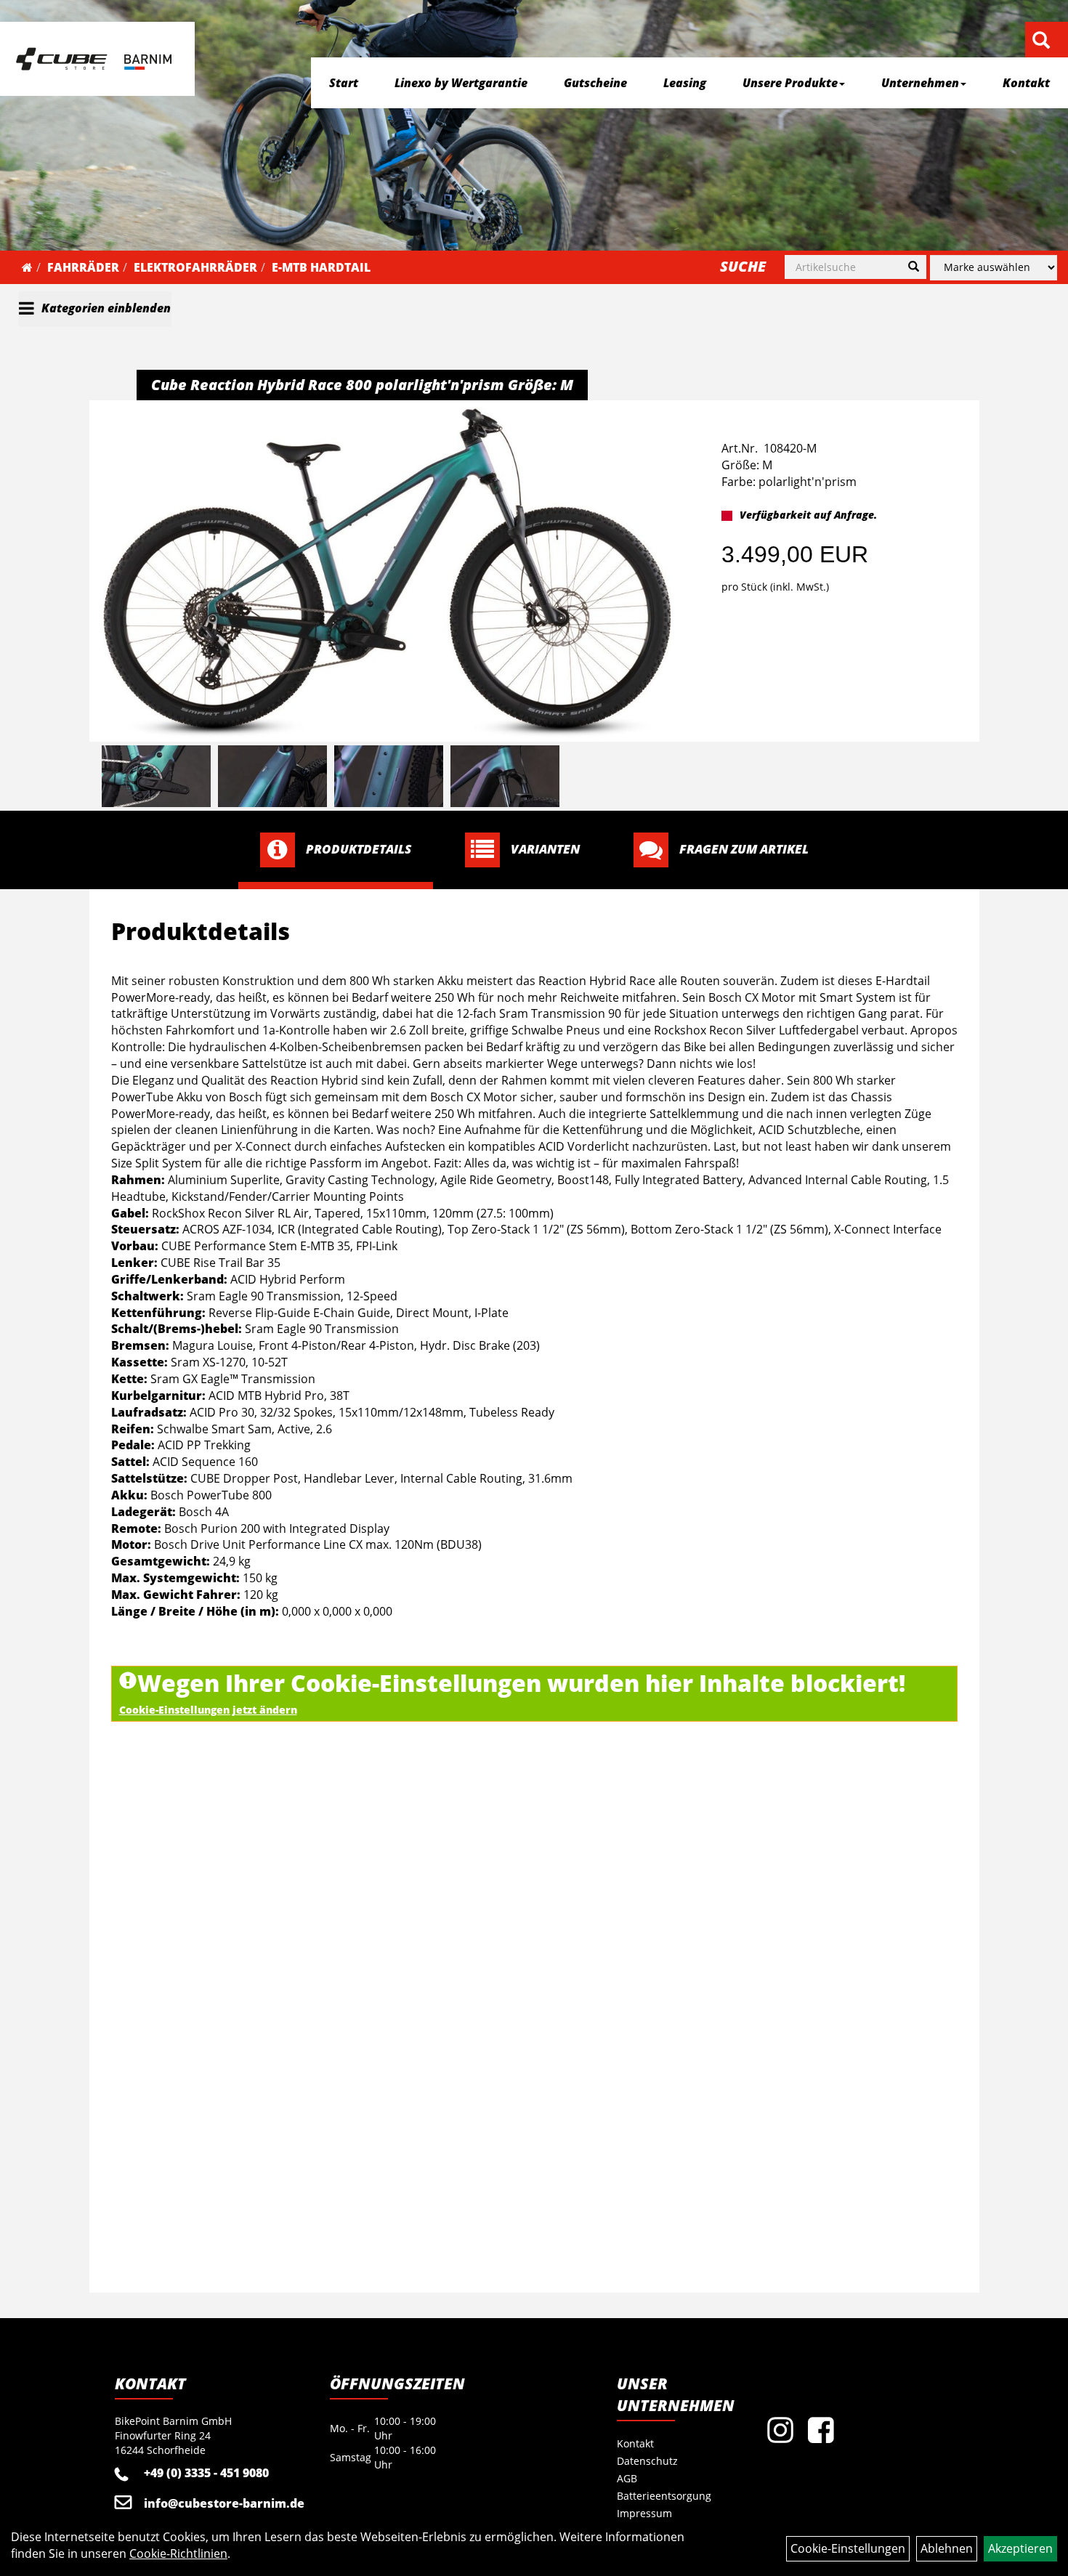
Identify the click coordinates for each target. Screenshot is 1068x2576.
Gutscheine (595, 83)
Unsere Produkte (790, 83)
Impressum (644, 2513)
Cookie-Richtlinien (178, 2553)
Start (344, 83)
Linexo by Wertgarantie (461, 83)
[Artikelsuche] (1041, 41)
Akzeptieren (1020, 2548)
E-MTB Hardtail (321, 267)
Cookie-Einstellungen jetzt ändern (208, 1710)
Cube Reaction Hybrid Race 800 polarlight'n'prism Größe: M (362, 385)
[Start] (27, 267)
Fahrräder (83, 267)
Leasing (685, 83)
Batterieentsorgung (664, 2496)
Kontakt (1026, 83)
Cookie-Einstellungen (848, 2548)
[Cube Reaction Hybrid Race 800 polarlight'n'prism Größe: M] (387, 573)
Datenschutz (647, 2461)
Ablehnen (947, 2548)
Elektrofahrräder (195, 267)
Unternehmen (920, 83)
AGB (627, 2478)
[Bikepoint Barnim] (94, 59)
